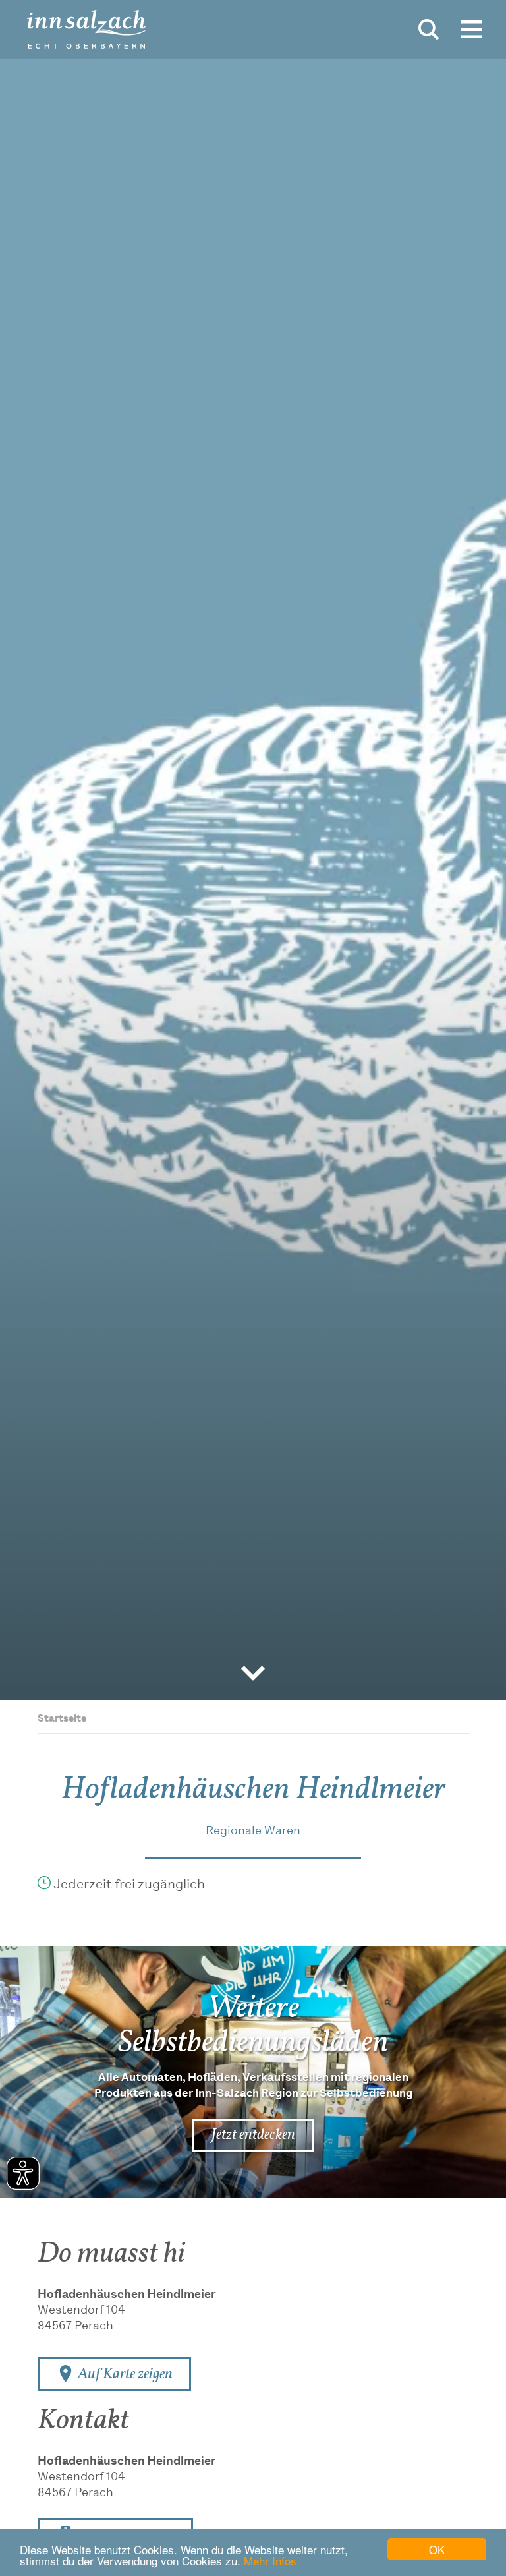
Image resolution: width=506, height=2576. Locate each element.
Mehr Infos (270, 2561)
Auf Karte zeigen (124, 2374)
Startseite (62, 1719)
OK (437, 2549)
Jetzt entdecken (253, 2135)
